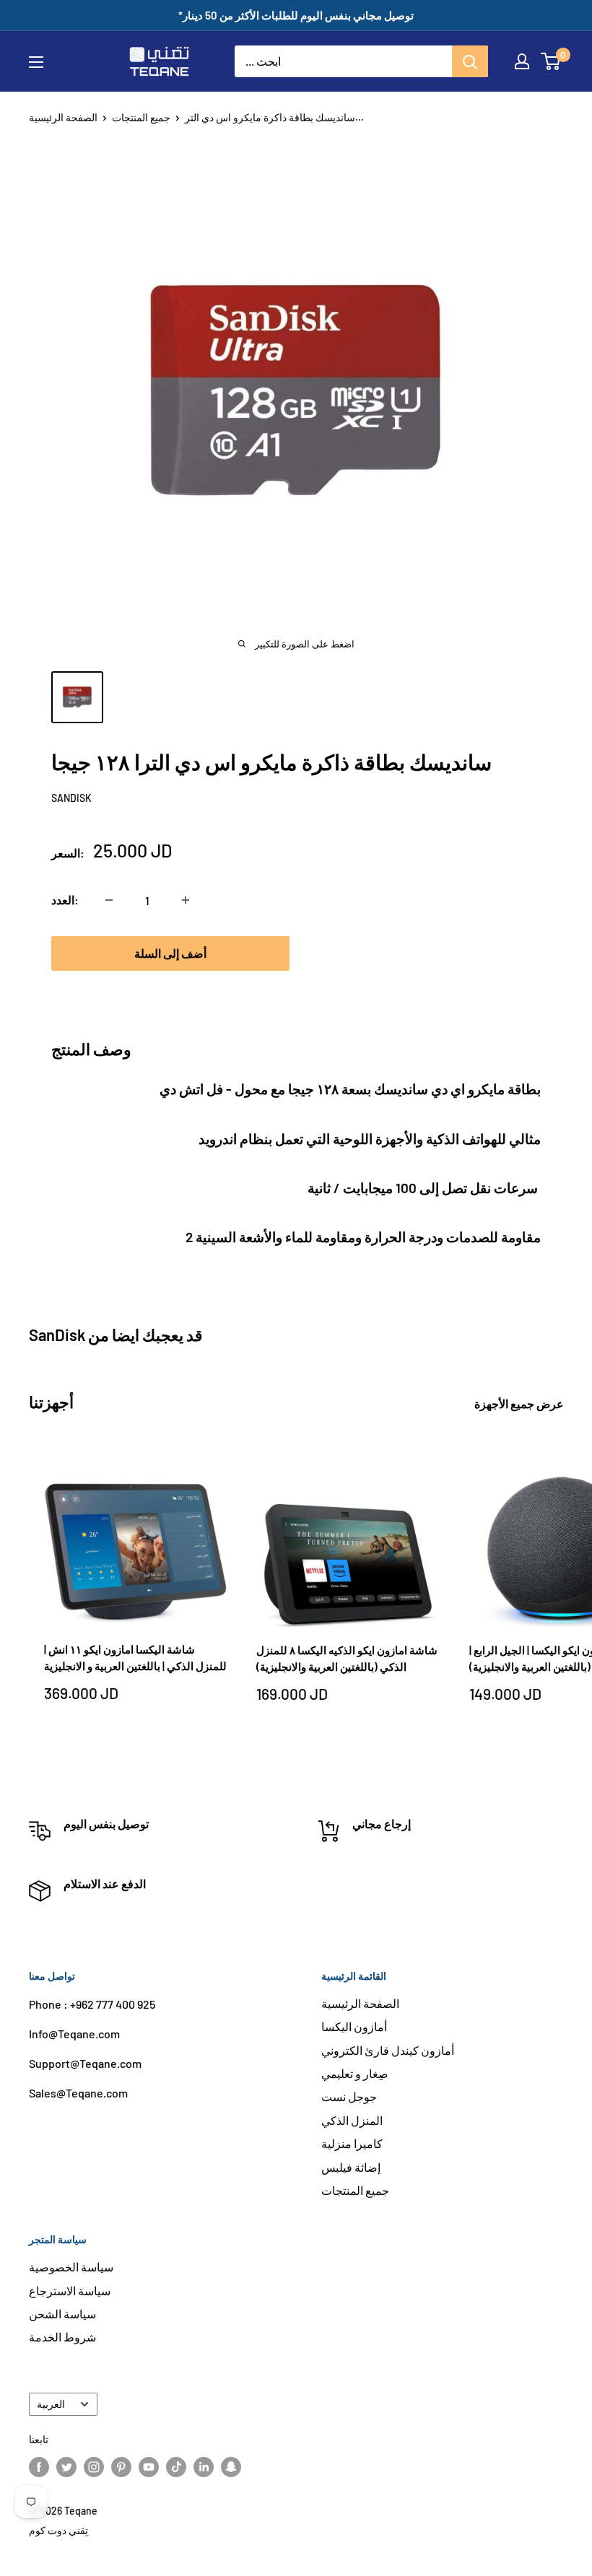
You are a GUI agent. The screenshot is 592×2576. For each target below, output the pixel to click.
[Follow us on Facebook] (39, 2467)
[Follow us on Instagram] (94, 2467)
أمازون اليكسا (354, 2026)
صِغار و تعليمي (355, 2073)
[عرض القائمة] (36, 62)
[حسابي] (522, 61)
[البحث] (470, 61)
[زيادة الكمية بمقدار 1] (186, 900)
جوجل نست (349, 2096)
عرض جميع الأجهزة (520, 1403)
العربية (51, 2404)
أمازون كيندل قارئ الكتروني (388, 2050)
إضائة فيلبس (351, 2167)
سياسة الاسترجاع (70, 2291)
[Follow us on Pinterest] (121, 2467)
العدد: (65, 900)
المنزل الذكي (352, 2120)
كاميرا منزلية (352, 2143)
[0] (551, 61)
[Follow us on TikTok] (176, 2467)
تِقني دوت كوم (58, 2530)
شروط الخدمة (62, 2337)
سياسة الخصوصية (71, 2267)
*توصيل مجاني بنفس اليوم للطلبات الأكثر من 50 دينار (296, 15)
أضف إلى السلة (170, 953)
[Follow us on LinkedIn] (204, 2467)
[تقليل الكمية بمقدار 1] (109, 900)
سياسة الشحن (62, 2314)
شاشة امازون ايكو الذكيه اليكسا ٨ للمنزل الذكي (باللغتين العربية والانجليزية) (347, 1658)
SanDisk (71, 798)
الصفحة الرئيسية (63, 117)
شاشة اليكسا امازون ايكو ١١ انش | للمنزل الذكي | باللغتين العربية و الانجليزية (135, 1658)
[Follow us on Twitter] (66, 2467)
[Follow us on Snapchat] (231, 2467)
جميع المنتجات (141, 117)
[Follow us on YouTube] (149, 2467)
